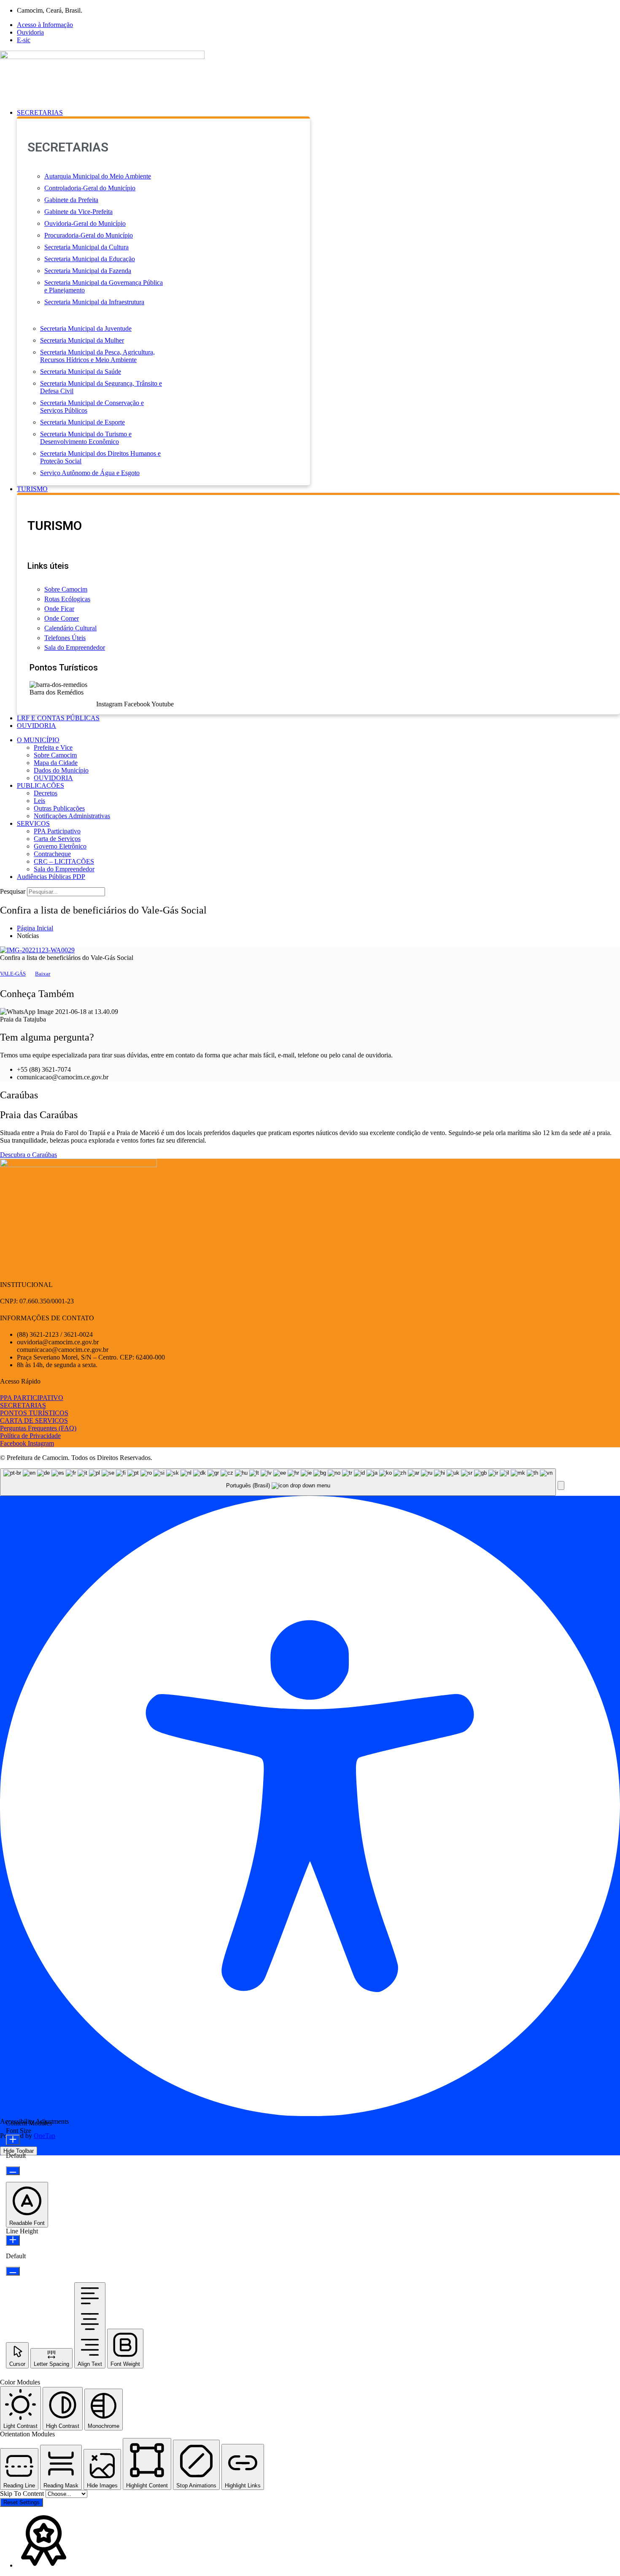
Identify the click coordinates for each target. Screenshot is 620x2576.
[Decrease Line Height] (13, 2271)
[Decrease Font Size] (13, 2171)
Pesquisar (13, 891)
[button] (318, 113)
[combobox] (278, 1482)
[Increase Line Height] (13, 2240)
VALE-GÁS (13, 974)
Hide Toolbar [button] (19, 2151)
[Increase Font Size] (13, 2140)
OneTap (44, 2136)
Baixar (43, 974)
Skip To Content (23, 2494)
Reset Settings (22, 2502)
